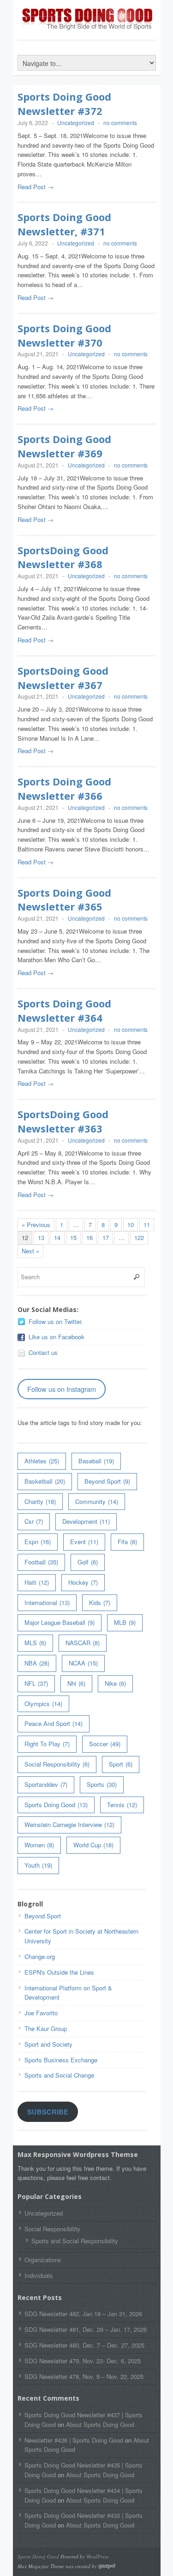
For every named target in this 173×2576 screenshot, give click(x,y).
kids (100, 1603)
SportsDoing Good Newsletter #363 (63, 1121)
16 (89, 1237)
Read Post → (36, 187)
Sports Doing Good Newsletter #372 (64, 104)
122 (139, 1237)
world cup (93, 1845)
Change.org (40, 1956)
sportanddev (46, 1784)
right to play (47, 1744)
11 (147, 1225)
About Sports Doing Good (100, 2424)
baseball (96, 1461)
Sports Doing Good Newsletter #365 (64, 900)
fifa (127, 1542)
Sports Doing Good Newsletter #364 (64, 1010)
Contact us (43, 1352)
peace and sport (54, 1723)
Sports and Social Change (59, 2075)
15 (73, 1237)
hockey (83, 1582)
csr (34, 1521)
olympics (43, 1704)
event (84, 1542)
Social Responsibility (57, 1764)
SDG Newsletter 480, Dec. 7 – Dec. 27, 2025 (84, 2345)
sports (102, 1784)
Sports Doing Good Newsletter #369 (64, 446)
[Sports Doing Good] (87, 28)
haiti (37, 1582)
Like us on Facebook (57, 1337)
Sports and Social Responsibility (75, 2241)
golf (88, 1562)
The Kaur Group (46, 2028)
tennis (122, 1805)
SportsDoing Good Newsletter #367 (63, 678)
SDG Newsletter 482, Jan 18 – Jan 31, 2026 (83, 2314)
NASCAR (83, 1643)
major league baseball (60, 1622)
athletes (42, 1461)
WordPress (97, 2556)
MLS (35, 1643)
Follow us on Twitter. (56, 1321)
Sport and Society (48, 2044)
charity (40, 1501)
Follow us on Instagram (62, 1389)
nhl (76, 1683)
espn (38, 1542)
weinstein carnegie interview (69, 1824)
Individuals (39, 2275)
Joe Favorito (41, 2013)
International (47, 1603)
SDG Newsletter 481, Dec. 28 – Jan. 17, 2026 (86, 2329)
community (97, 1501)
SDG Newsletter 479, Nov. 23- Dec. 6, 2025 (83, 2361)
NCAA (83, 1663)
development (86, 1521)
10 (131, 1225)
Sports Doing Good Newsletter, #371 (64, 224)
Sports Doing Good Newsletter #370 (64, 335)
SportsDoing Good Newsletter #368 (63, 557)
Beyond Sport (107, 1481)
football (41, 1562)
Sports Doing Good (56, 1805)
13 (41, 1237)
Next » (30, 1251)
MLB (125, 1622)
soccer (105, 1744)
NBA (37, 1663)
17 (106, 1237)
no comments (120, 123)
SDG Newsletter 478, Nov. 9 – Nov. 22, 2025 (84, 2376)
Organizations (43, 2260)
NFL (36, 1683)
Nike (115, 1683)
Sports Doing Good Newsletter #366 (64, 788)
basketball (45, 1481)
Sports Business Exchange (61, 2060)
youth (38, 1865)
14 (57, 1237)
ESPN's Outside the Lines (59, 1972)
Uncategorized (76, 123)
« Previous (36, 1225)
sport (121, 1764)
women (39, 1845)
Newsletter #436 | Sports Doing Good (74, 2440)
